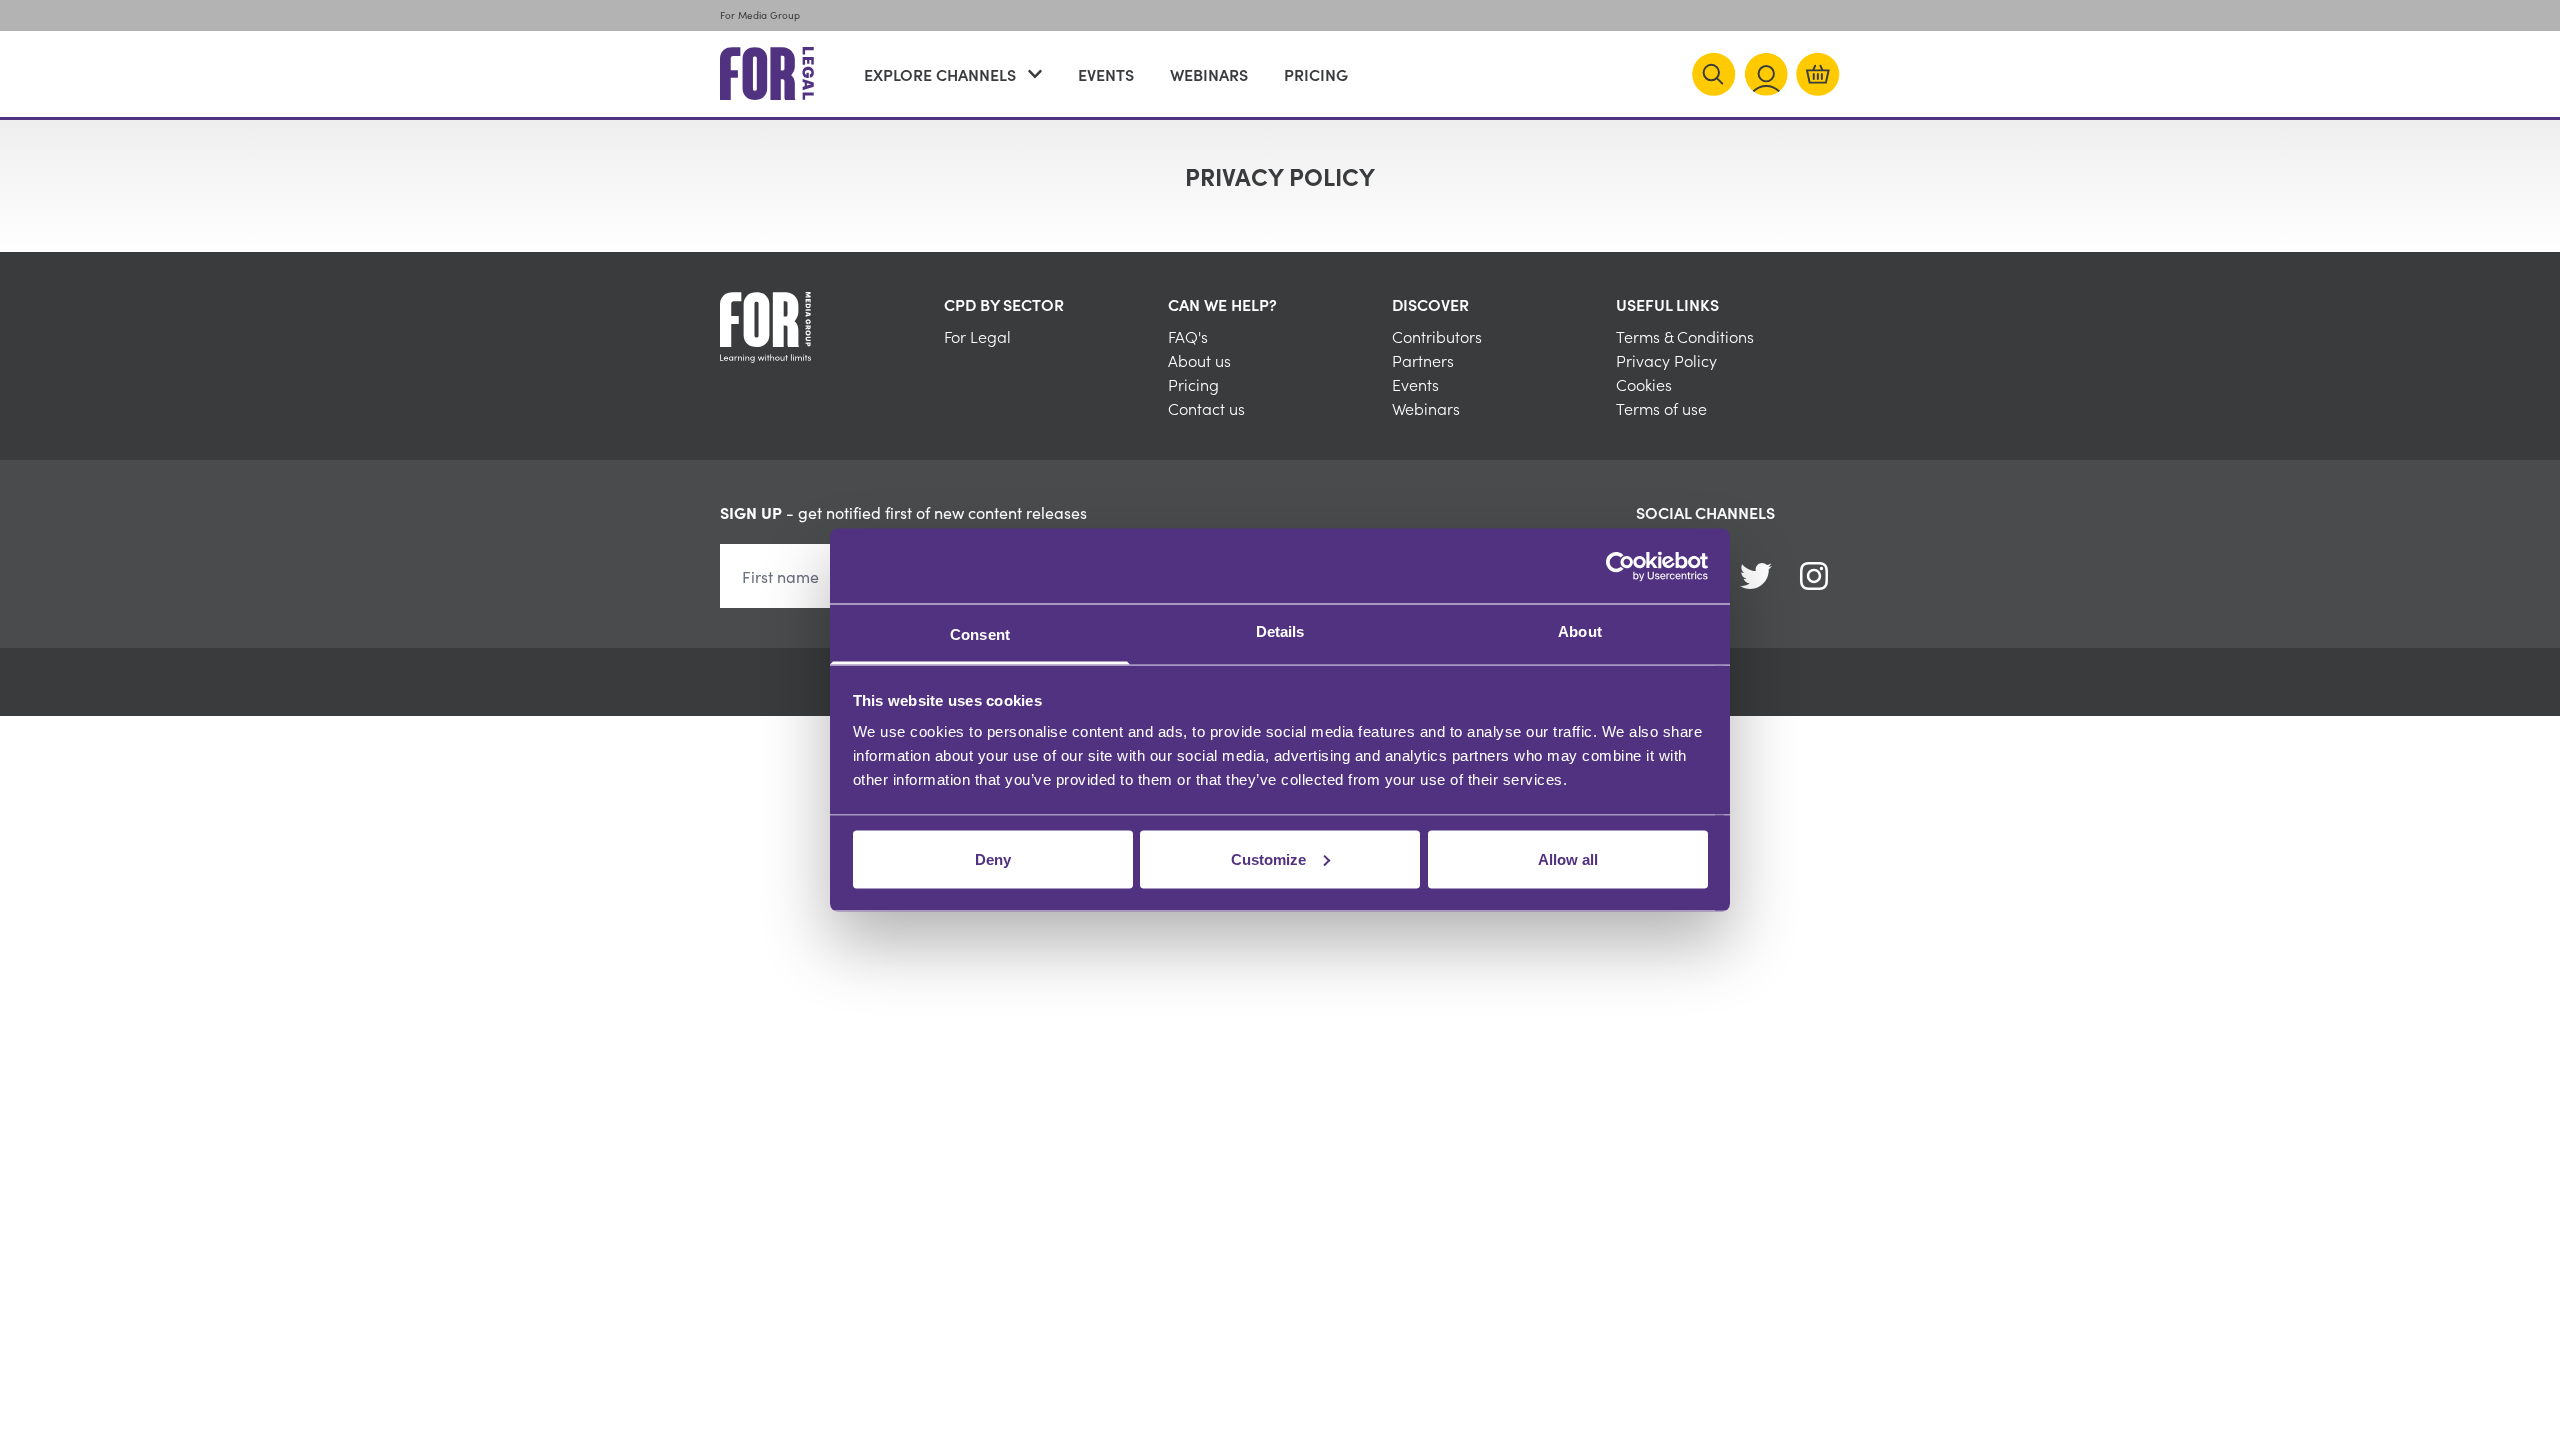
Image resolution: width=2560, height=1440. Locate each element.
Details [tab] (1280, 631)
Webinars (1209, 74)
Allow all (1568, 858)
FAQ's (1188, 336)
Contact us (1206, 408)
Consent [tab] (980, 634)
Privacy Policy (1666, 360)
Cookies (1644, 384)
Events (1106, 74)
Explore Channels (940, 74)
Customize (1268, 858)
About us (1199, 360)
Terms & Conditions (1685, 336)
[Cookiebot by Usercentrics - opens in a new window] (1620, 566)
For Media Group (760, 15)
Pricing (1316, 74)
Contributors (1437, 336)
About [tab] (1580, 631)
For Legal (977, 336)
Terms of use (1661, 408)
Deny (993, 858)
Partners (1423, 360)
